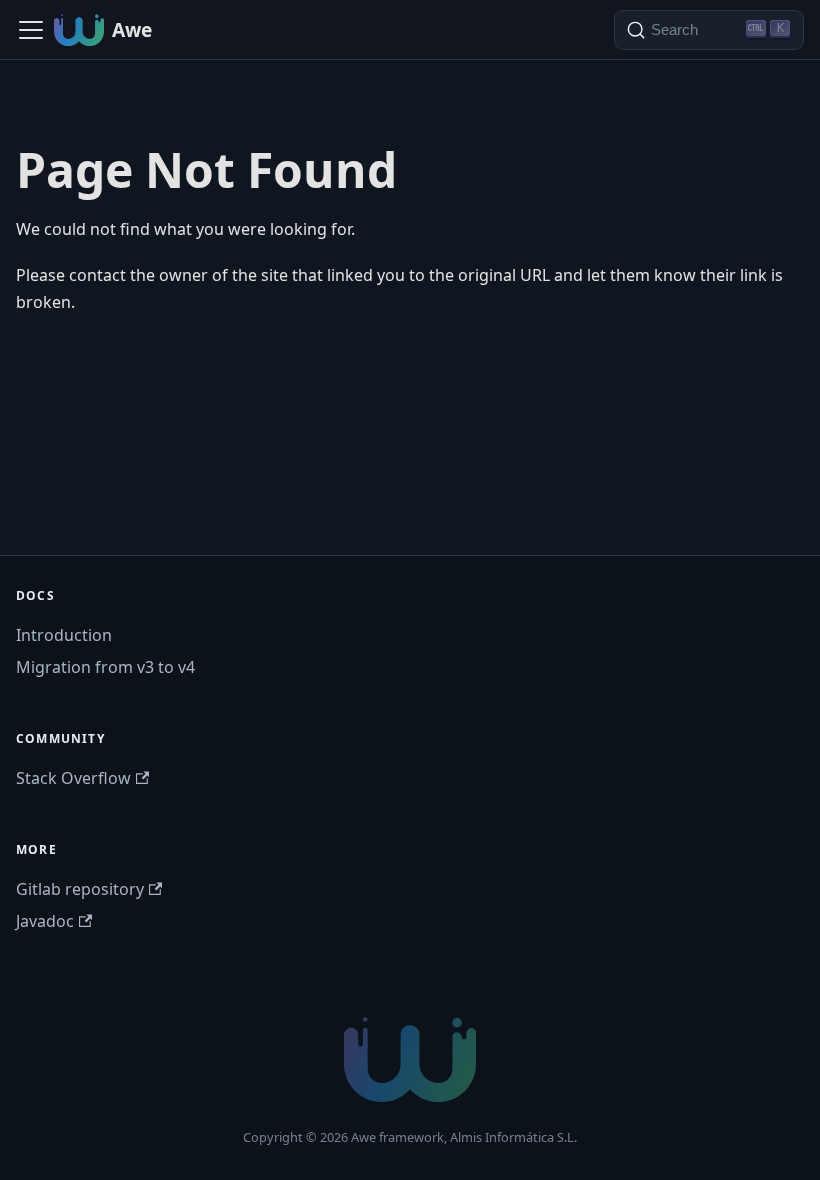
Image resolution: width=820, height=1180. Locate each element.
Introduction (64, 635)
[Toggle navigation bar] (31, 30)
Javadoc (45, 921)
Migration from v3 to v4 (105, 667)
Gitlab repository (80, 889)
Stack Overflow (73, 778)
